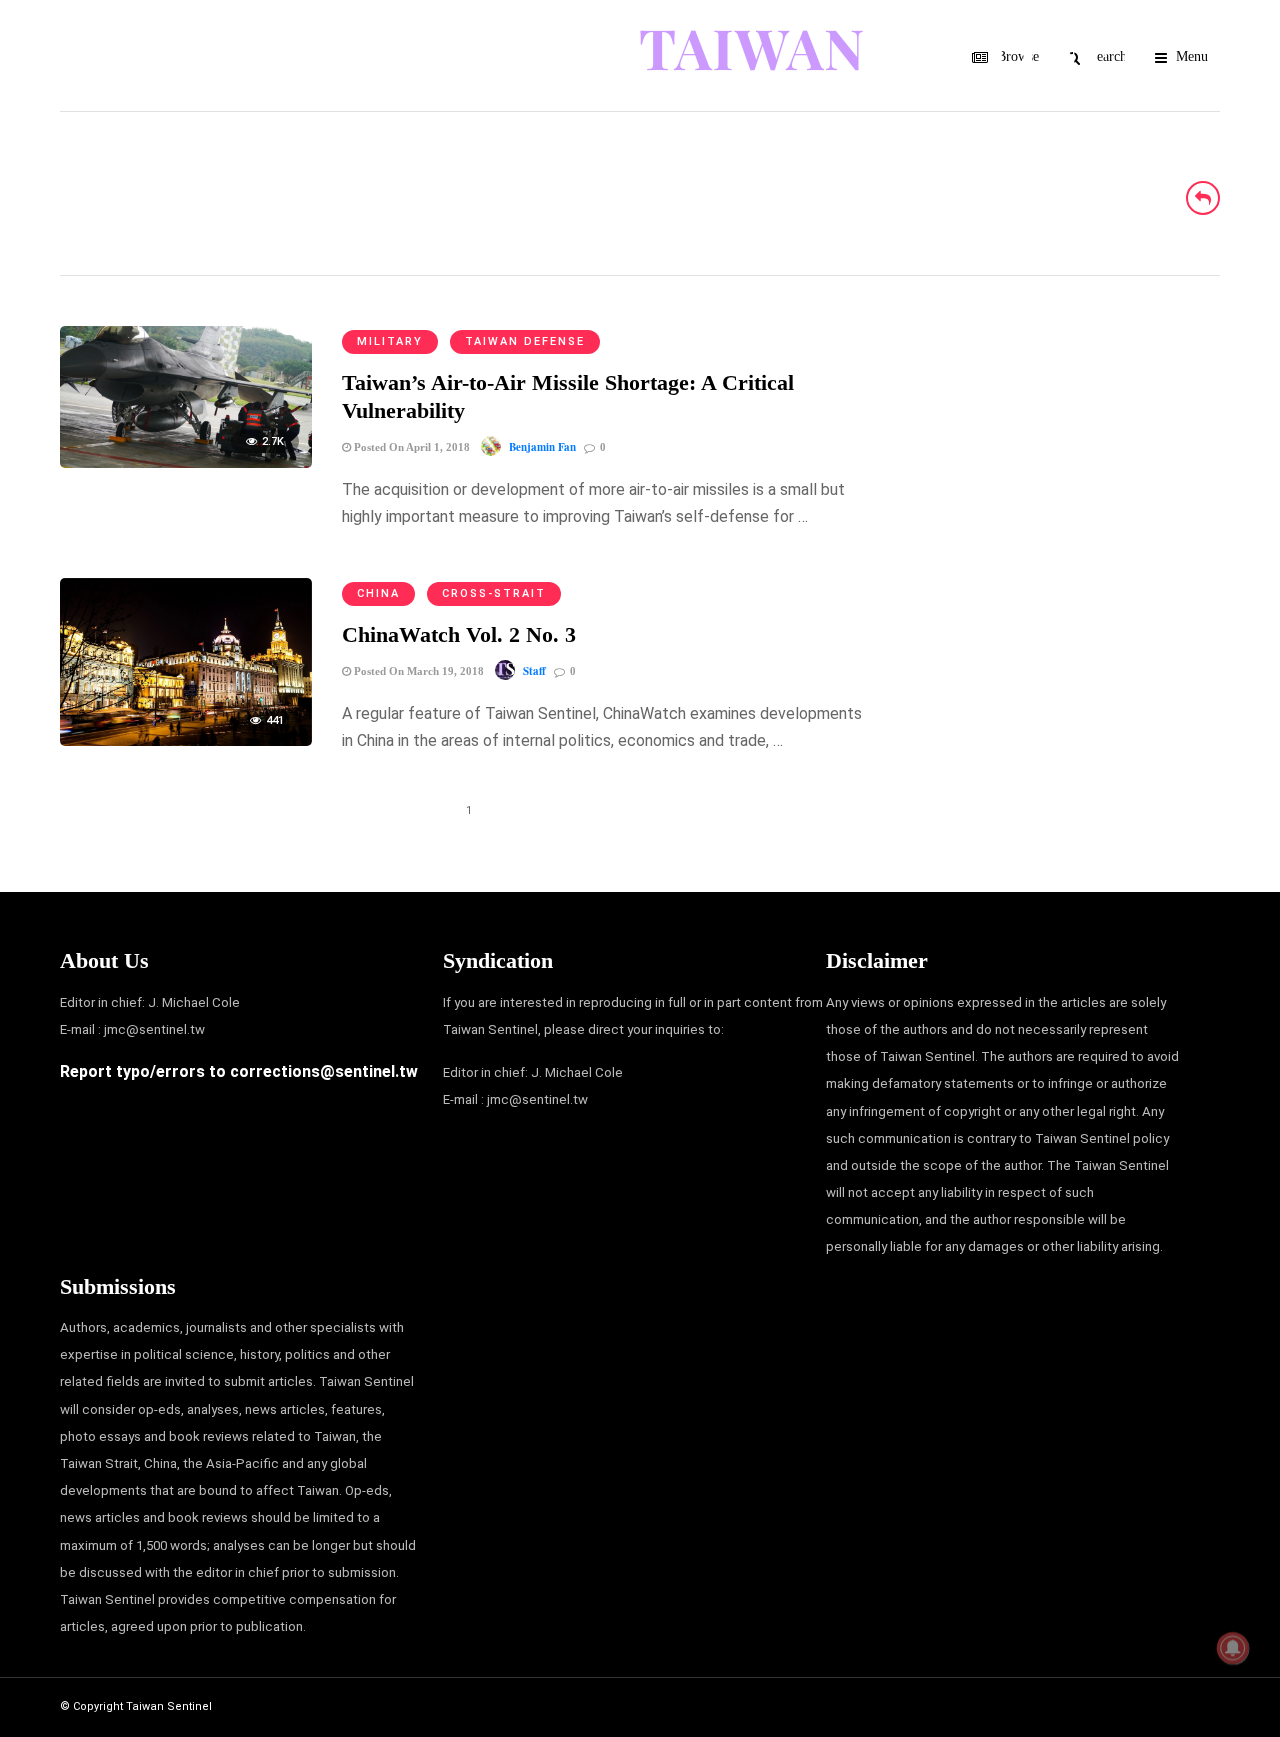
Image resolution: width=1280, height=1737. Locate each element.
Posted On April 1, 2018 (410, 447)
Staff (534, 671)
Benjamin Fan (542, 447)
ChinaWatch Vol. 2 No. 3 (459, 634)
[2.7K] (186, 462)
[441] (186, 740)
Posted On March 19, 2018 (417, 671)
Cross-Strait (494, 593)
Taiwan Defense (525, 341)
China (378, 593)
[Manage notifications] (1233, 1648)
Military (390, 341)
